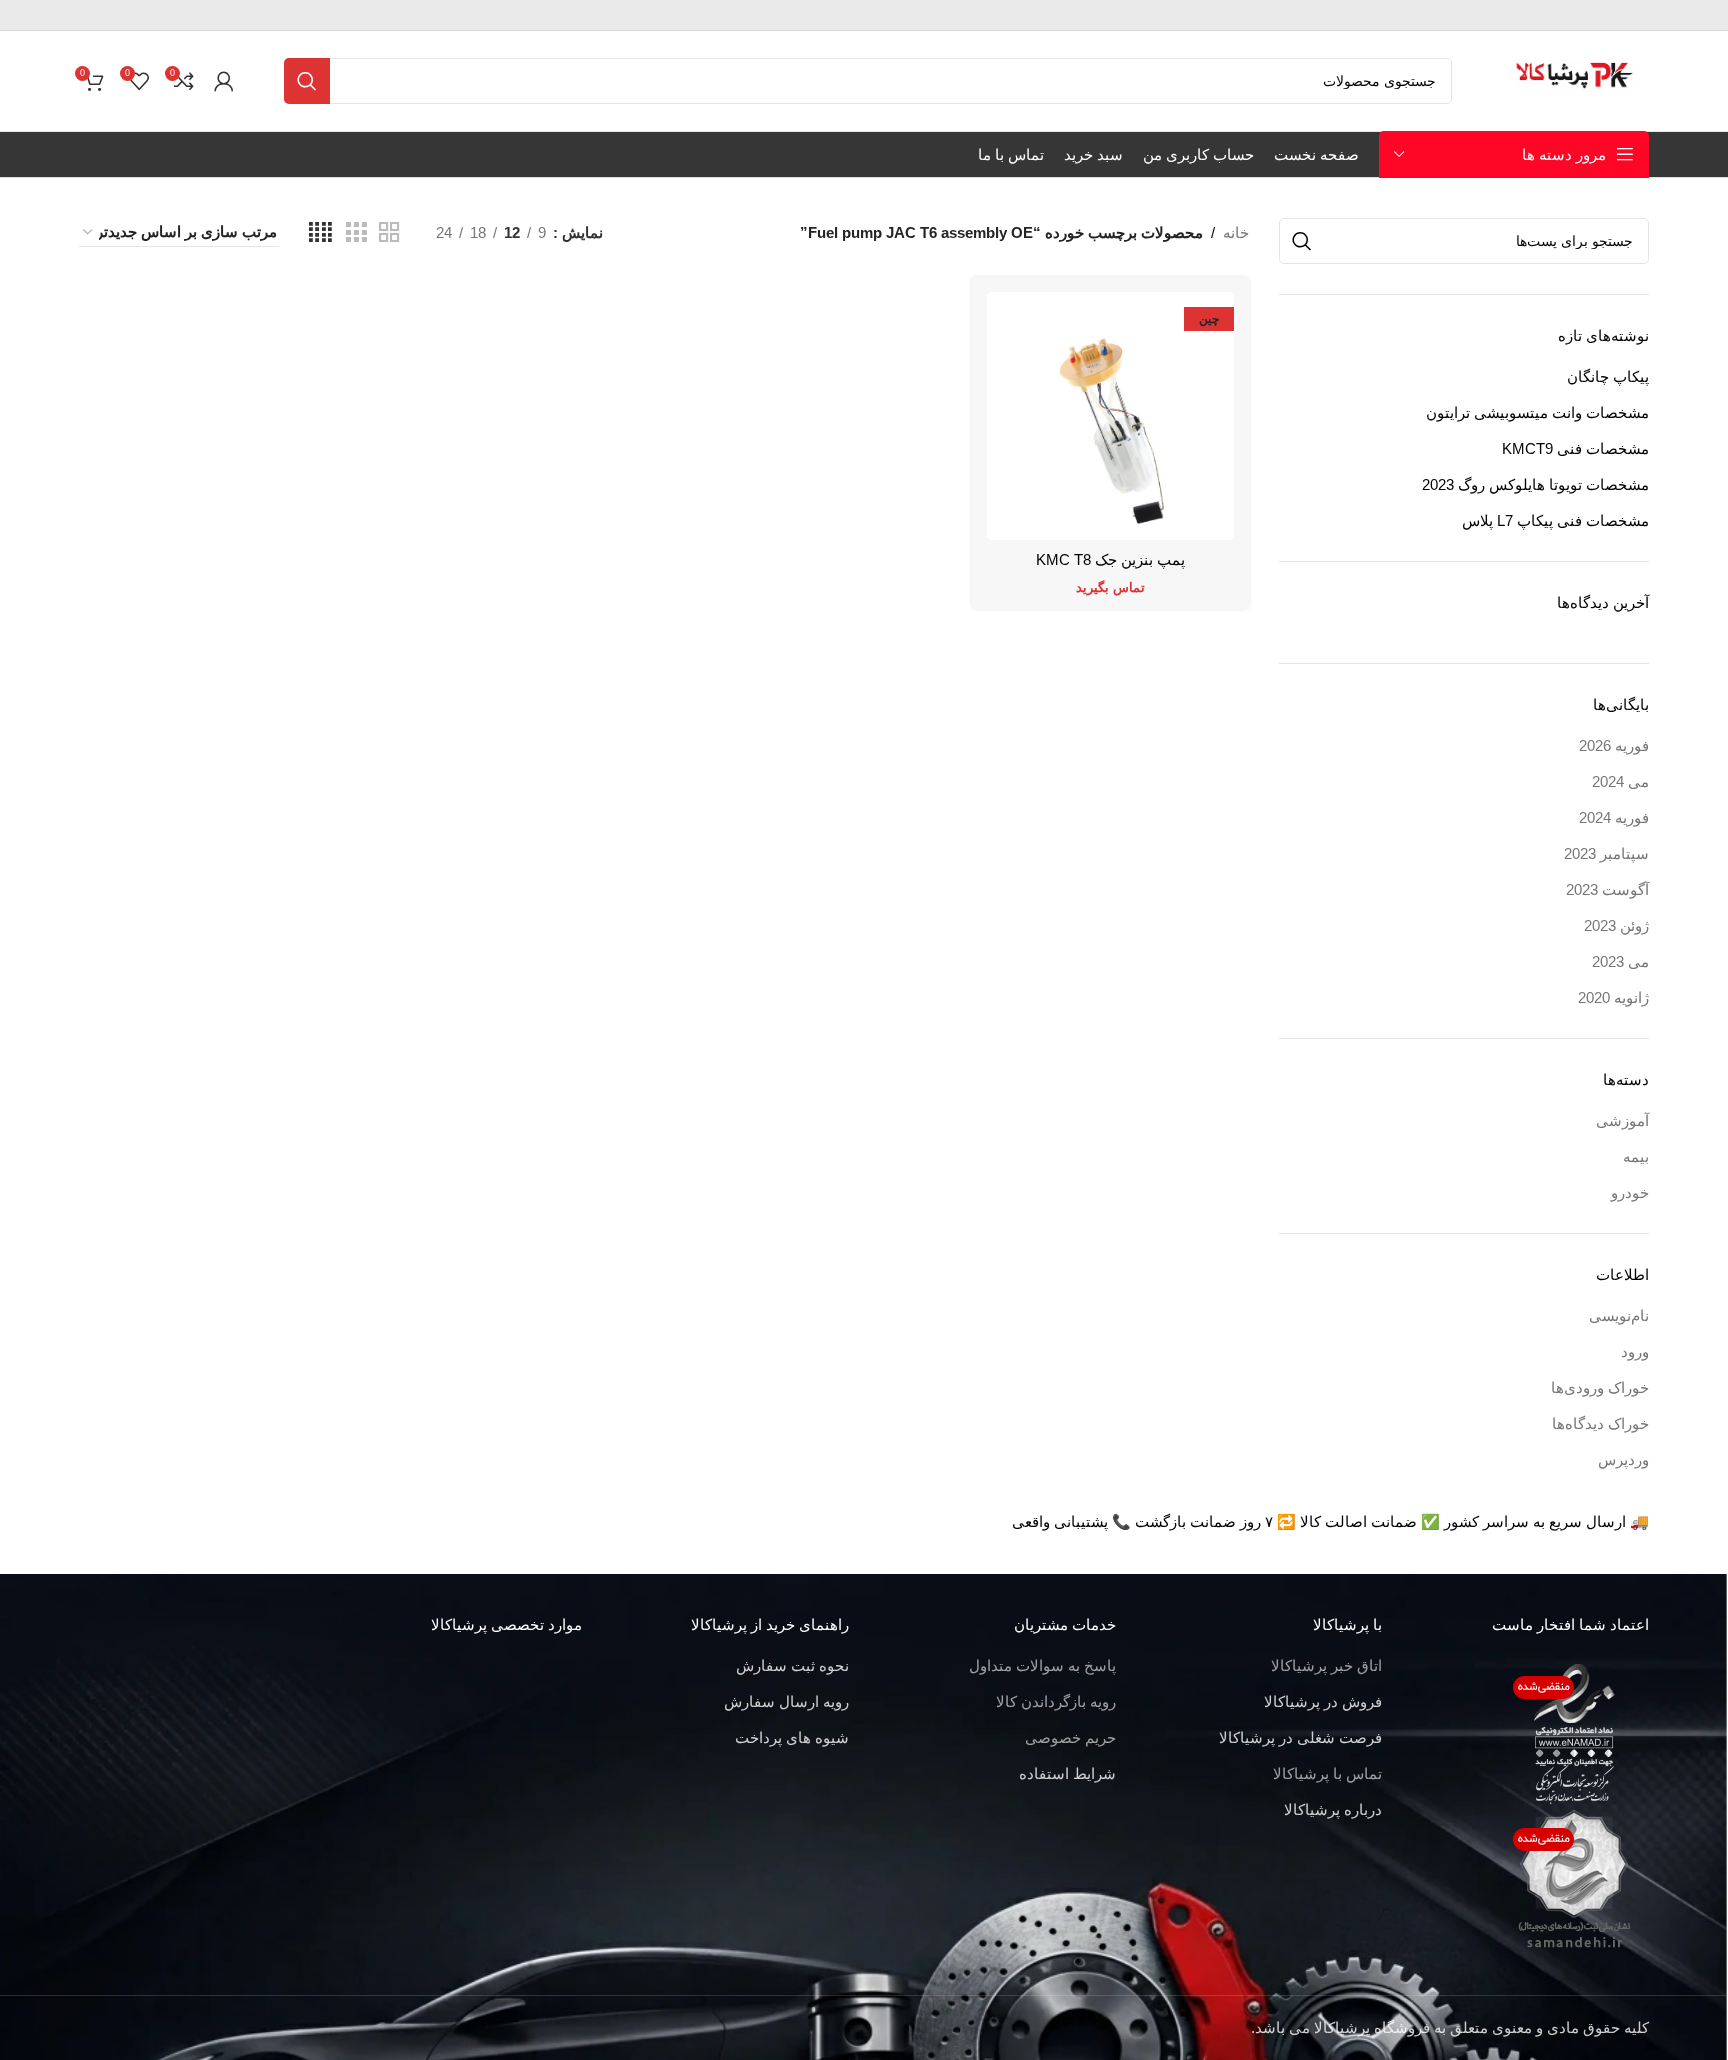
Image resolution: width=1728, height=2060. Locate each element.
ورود (1635, 1351)
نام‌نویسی (1619, 1315)
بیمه (1636, 1156)
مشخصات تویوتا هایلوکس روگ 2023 (1535, 484)
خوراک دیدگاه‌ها (1600, 1423)
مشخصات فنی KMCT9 (1575, 448)
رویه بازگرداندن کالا (1056, 1701)
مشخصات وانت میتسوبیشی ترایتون (1537, 412)
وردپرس (1623, 1459)
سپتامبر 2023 (1606, 853)
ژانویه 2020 (1613, 997)
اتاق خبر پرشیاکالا (1326, 1665)
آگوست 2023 (1607, 889)
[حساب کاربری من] (224, 81)
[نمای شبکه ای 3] (356, 232)
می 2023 (1620, 961)
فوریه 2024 (1614, 817)
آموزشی (1622, 1120)
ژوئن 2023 (1616, 925)
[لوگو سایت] (1575, 79)
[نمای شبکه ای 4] (320, 232)
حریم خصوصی (1070, 1737)
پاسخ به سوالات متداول (1042, 1665)
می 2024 (1620, 781)
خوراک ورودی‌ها (1600, 1387)
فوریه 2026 (1614, 745)
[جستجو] (307, 81)
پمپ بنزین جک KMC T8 (1110, 559)
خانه (1236, 232)
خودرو (1630, 1192)
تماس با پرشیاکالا (1327, 1773)
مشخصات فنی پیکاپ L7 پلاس (1555, 520)
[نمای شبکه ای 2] (389, 232)
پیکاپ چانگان (1608, 376)
